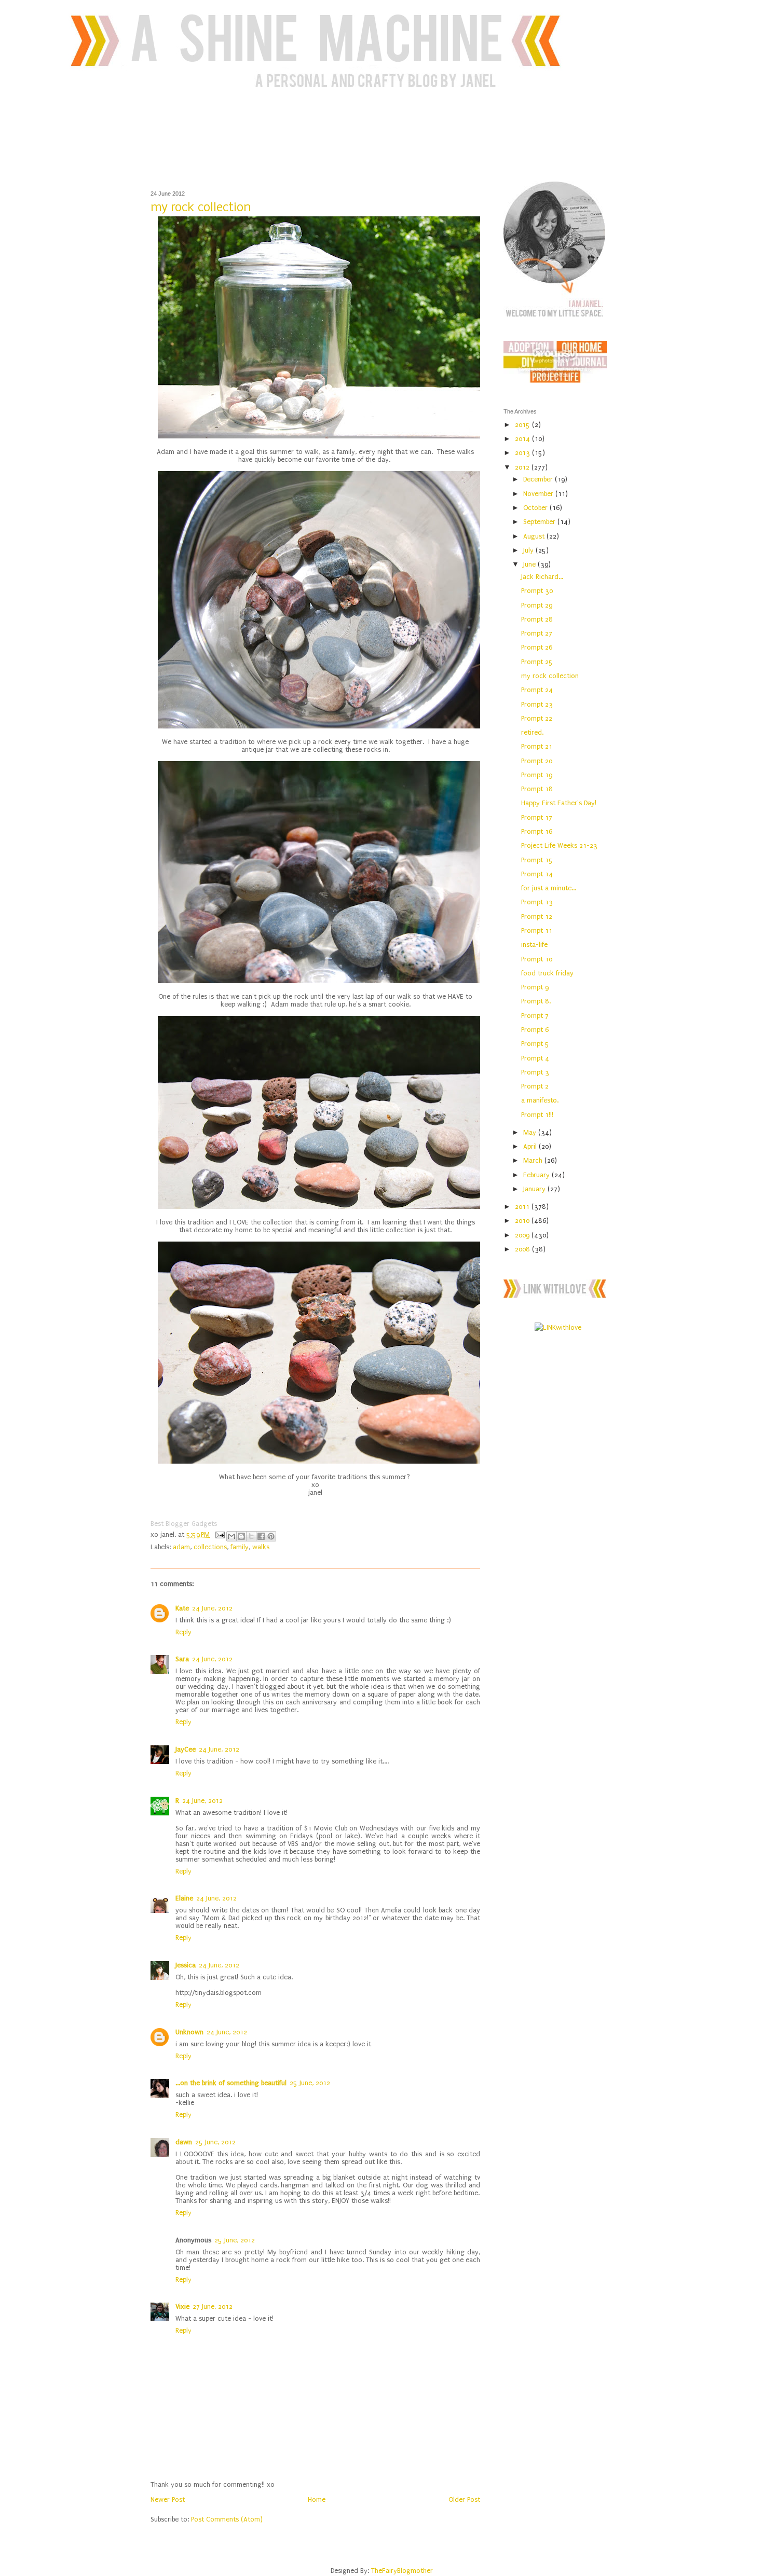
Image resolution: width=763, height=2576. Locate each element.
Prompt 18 (537, 789)
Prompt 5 (535, 1044)
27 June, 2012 (213, 2306)
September (540, 522)
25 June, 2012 (310, 2083)
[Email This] (231, 1536)
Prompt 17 (537, 817)
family (240, 1547)
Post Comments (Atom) (227, 2519)
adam (181, 1547)
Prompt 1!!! (537, 1115)
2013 (523, 453)
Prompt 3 (535, 1072)
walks (261, 1547)
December (539, 479)
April (531, 1146)
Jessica (186, 1965)
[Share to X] (251, 1536)
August (535, 536)
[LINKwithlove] (558, 1327)
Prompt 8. (536, 1001)
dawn (184, 2142)
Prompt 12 (537, 917)
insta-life (534, 945)
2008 (523, 1249)
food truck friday (547, 973)
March (534, 1160)
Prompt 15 (537, 860)
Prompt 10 (537, 959)
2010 (523, 1221)
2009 (523, 1235)
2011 (523, 1207)
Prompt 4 (535, 1058)
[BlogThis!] (241, 1536)
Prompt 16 (537, 831)
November (539, 494)
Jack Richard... (542, 577)
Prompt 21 (537, 746)
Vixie (182, 2306)
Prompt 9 (535, 987)
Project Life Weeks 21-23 (559, 845)
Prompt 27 (537, 633)
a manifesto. (540, 1100)
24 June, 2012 (212, 1608)
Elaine (184, 1898)
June (530, 564)
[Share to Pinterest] (271, 1536)
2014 (523, 439)
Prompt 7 (535, 1016)
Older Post (464, 2499)
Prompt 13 (537, 902)
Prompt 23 (537, 704)
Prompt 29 (537, 605)
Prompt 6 (535, 1030)
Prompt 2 (535, 1086)
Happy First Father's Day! (559, 803)
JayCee (186, 1749)
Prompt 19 (537, 775)
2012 (523, 467)
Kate (182, 1608)
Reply (183, 1632)
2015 (523, 425)
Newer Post (168, 2499)
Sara (182, 1659)
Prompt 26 (537, 647)
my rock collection (550, 676)
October (536, 508)
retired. (532, 732)
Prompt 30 (537, 591)
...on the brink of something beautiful (231, 2083)
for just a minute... (549, 888)
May (531, 1132)
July (529, 550)
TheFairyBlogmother (402, 2571)
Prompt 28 (537, 619)
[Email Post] (219, 1534)
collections (210, 1547)
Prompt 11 (537, 931)
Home (317, 2499)
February (537, 1175)
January (535, 1189)
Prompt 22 (537, 718)
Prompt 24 (537, 690)
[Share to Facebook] (261, 1536)
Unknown (189, 2032)
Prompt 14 (537, 874)
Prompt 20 (537, 761)
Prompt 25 (537, 662)
